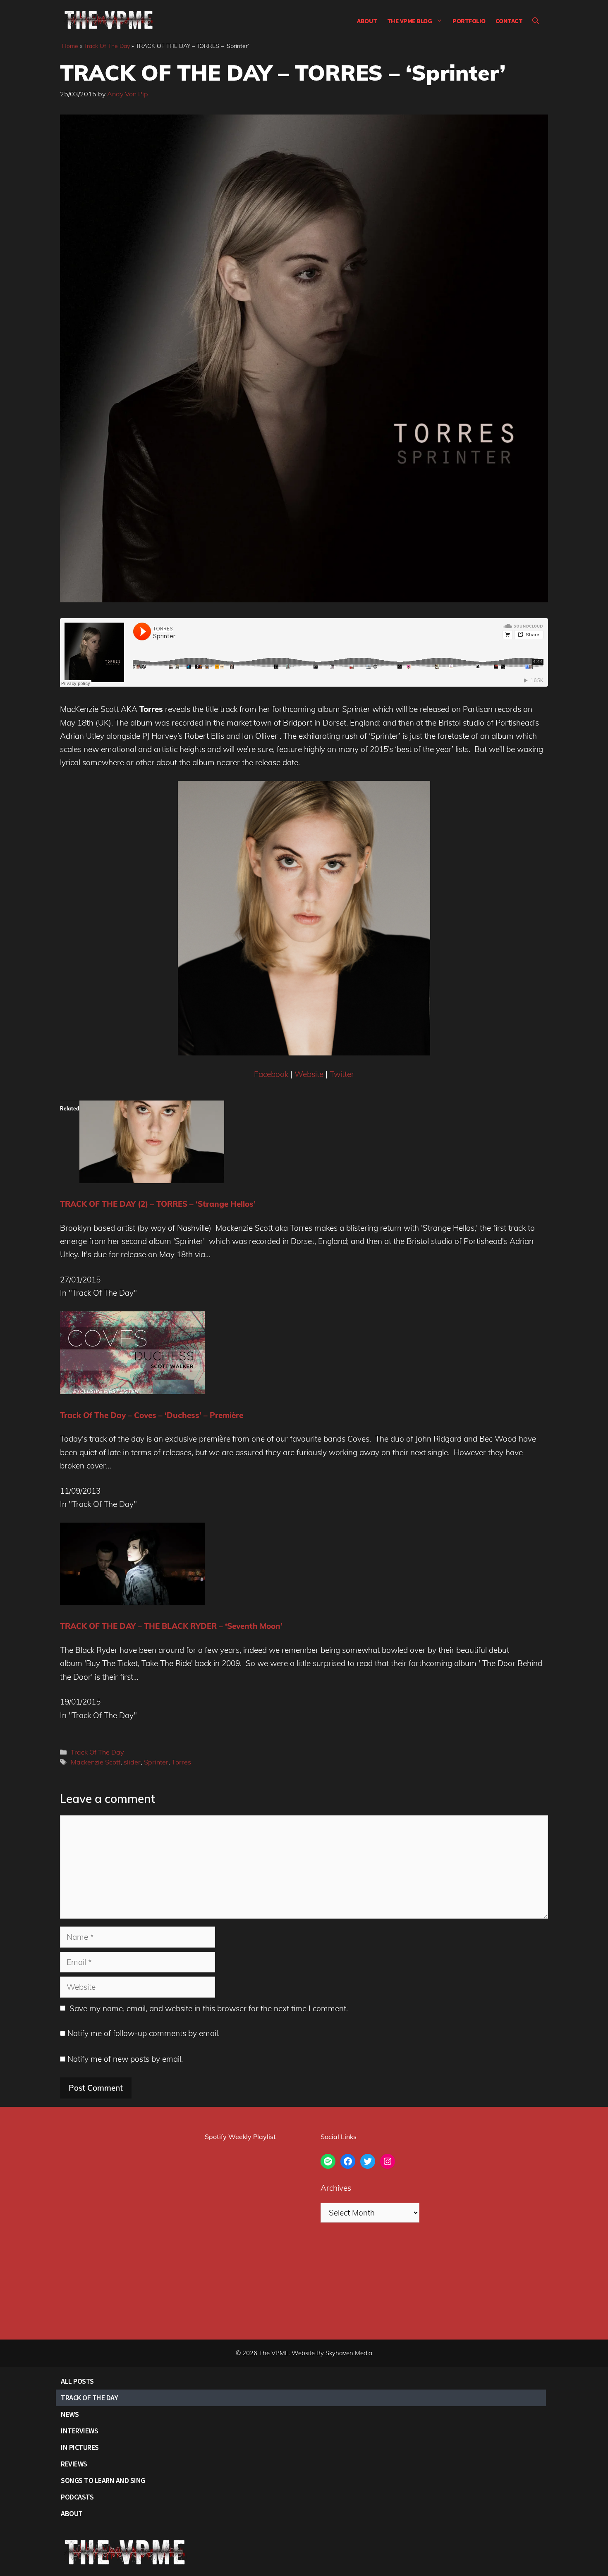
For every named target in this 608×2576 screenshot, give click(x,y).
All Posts (77, 2381)
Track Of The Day (107, 46)
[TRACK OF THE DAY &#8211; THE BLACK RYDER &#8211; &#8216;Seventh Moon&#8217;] (132, 1602)
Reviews (74, 2464)
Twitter (342, 1074)
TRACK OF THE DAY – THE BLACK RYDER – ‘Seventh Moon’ (171, 1626)
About (367, 21)
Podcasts (77, 2497)
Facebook (271, 1074)
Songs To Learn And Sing (103, 2480)
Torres (181, 1762)
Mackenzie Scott (96, 1762)
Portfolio (469, 21)
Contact (509, 21)
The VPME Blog (410, 21)
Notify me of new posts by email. (125, 2059)
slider (132, 1762)
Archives (336, 2188)
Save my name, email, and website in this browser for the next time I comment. (209, 2008)
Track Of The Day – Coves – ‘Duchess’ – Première (152, 1415)
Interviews (79, 2431)
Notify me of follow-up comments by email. (144, 2033)
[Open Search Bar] (536, 21)
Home (70, 46)
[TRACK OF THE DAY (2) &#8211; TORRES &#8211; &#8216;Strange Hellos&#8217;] (152, 1180)
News (70, 2414)
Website (309, 1074)
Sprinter (156, 1762)
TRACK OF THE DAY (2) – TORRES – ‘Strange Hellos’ (158, 1204)
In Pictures (80, 2447)
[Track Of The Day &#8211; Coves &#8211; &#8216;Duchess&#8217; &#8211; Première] (132, 1391)
